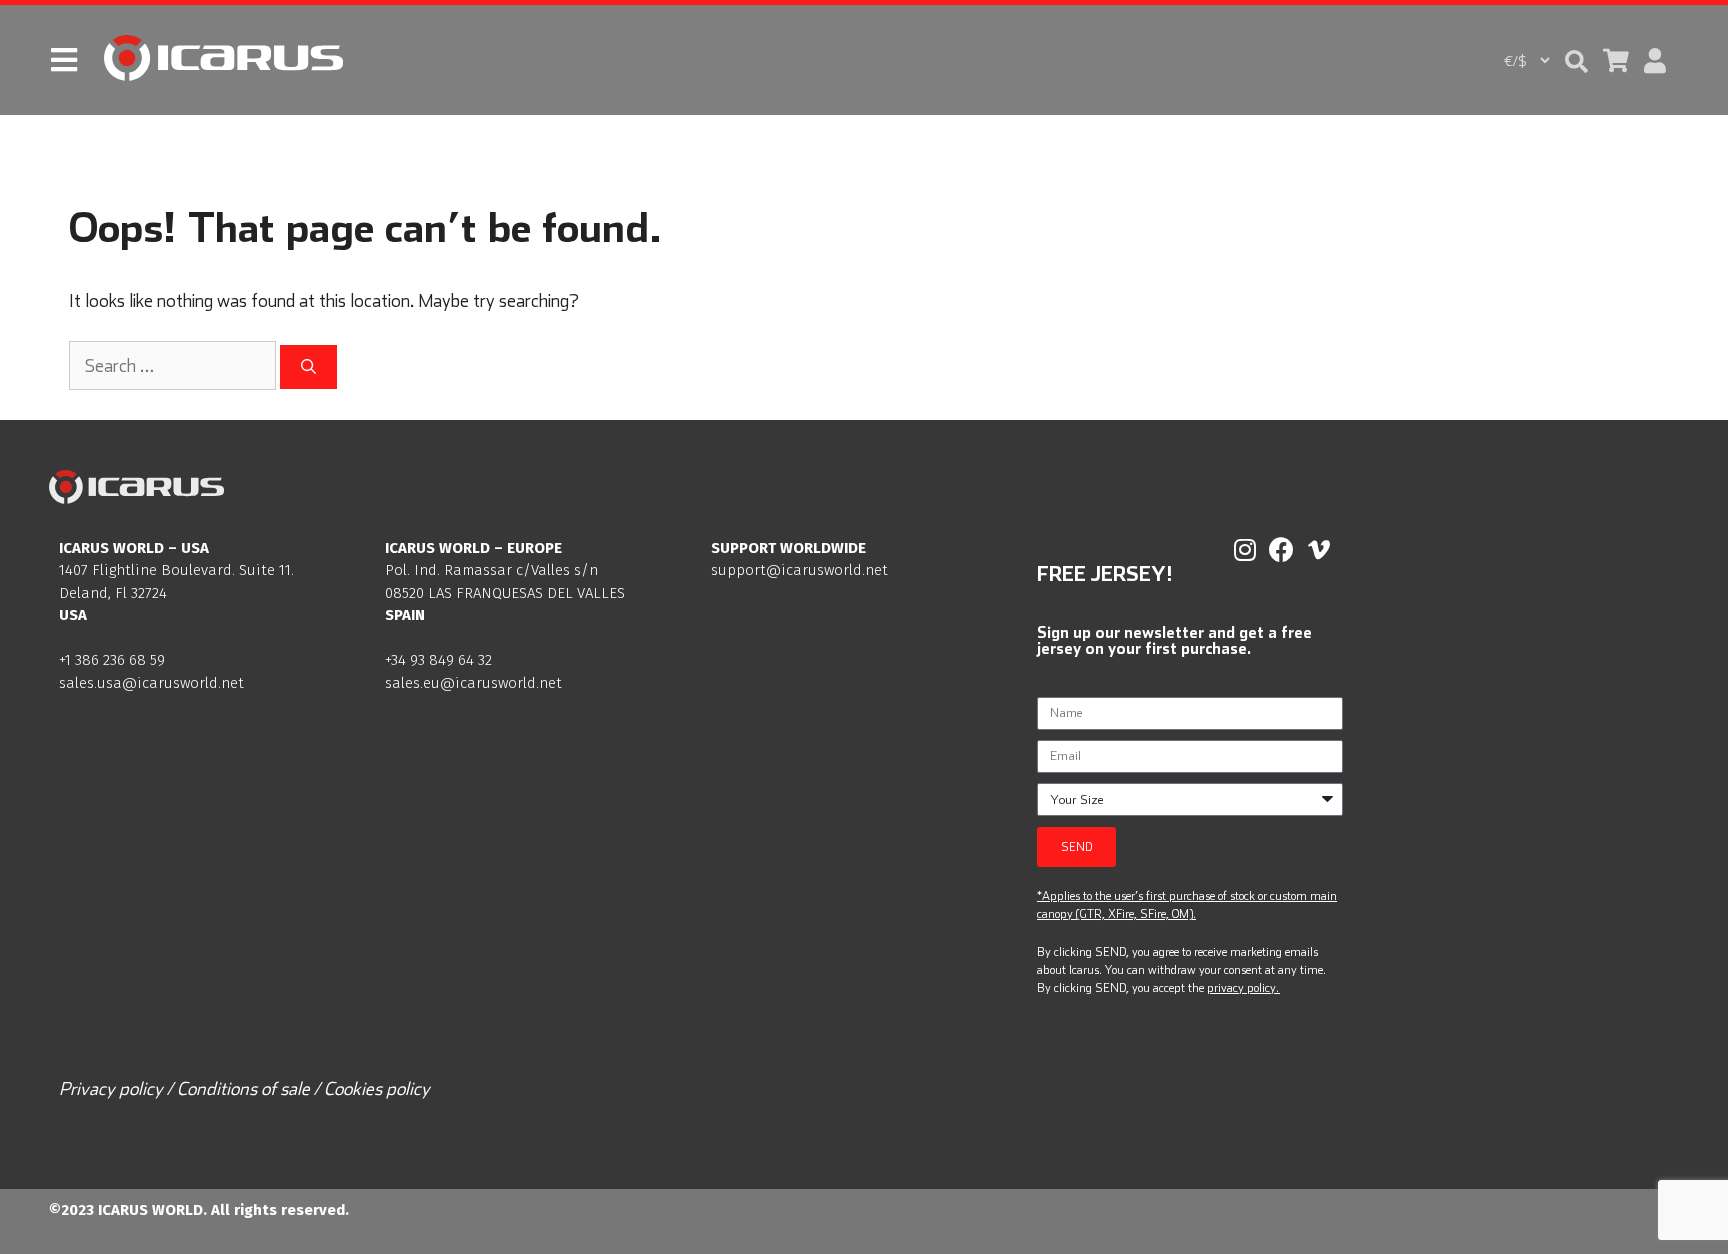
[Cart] (1616, 60)
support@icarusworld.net (799, 570)
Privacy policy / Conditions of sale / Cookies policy (244, 1088)
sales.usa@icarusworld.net (151, 683)
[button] (1576, 61)
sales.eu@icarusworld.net (473, 683)
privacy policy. (1243, 987)
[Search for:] (174, 365)
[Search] (308, 367)
